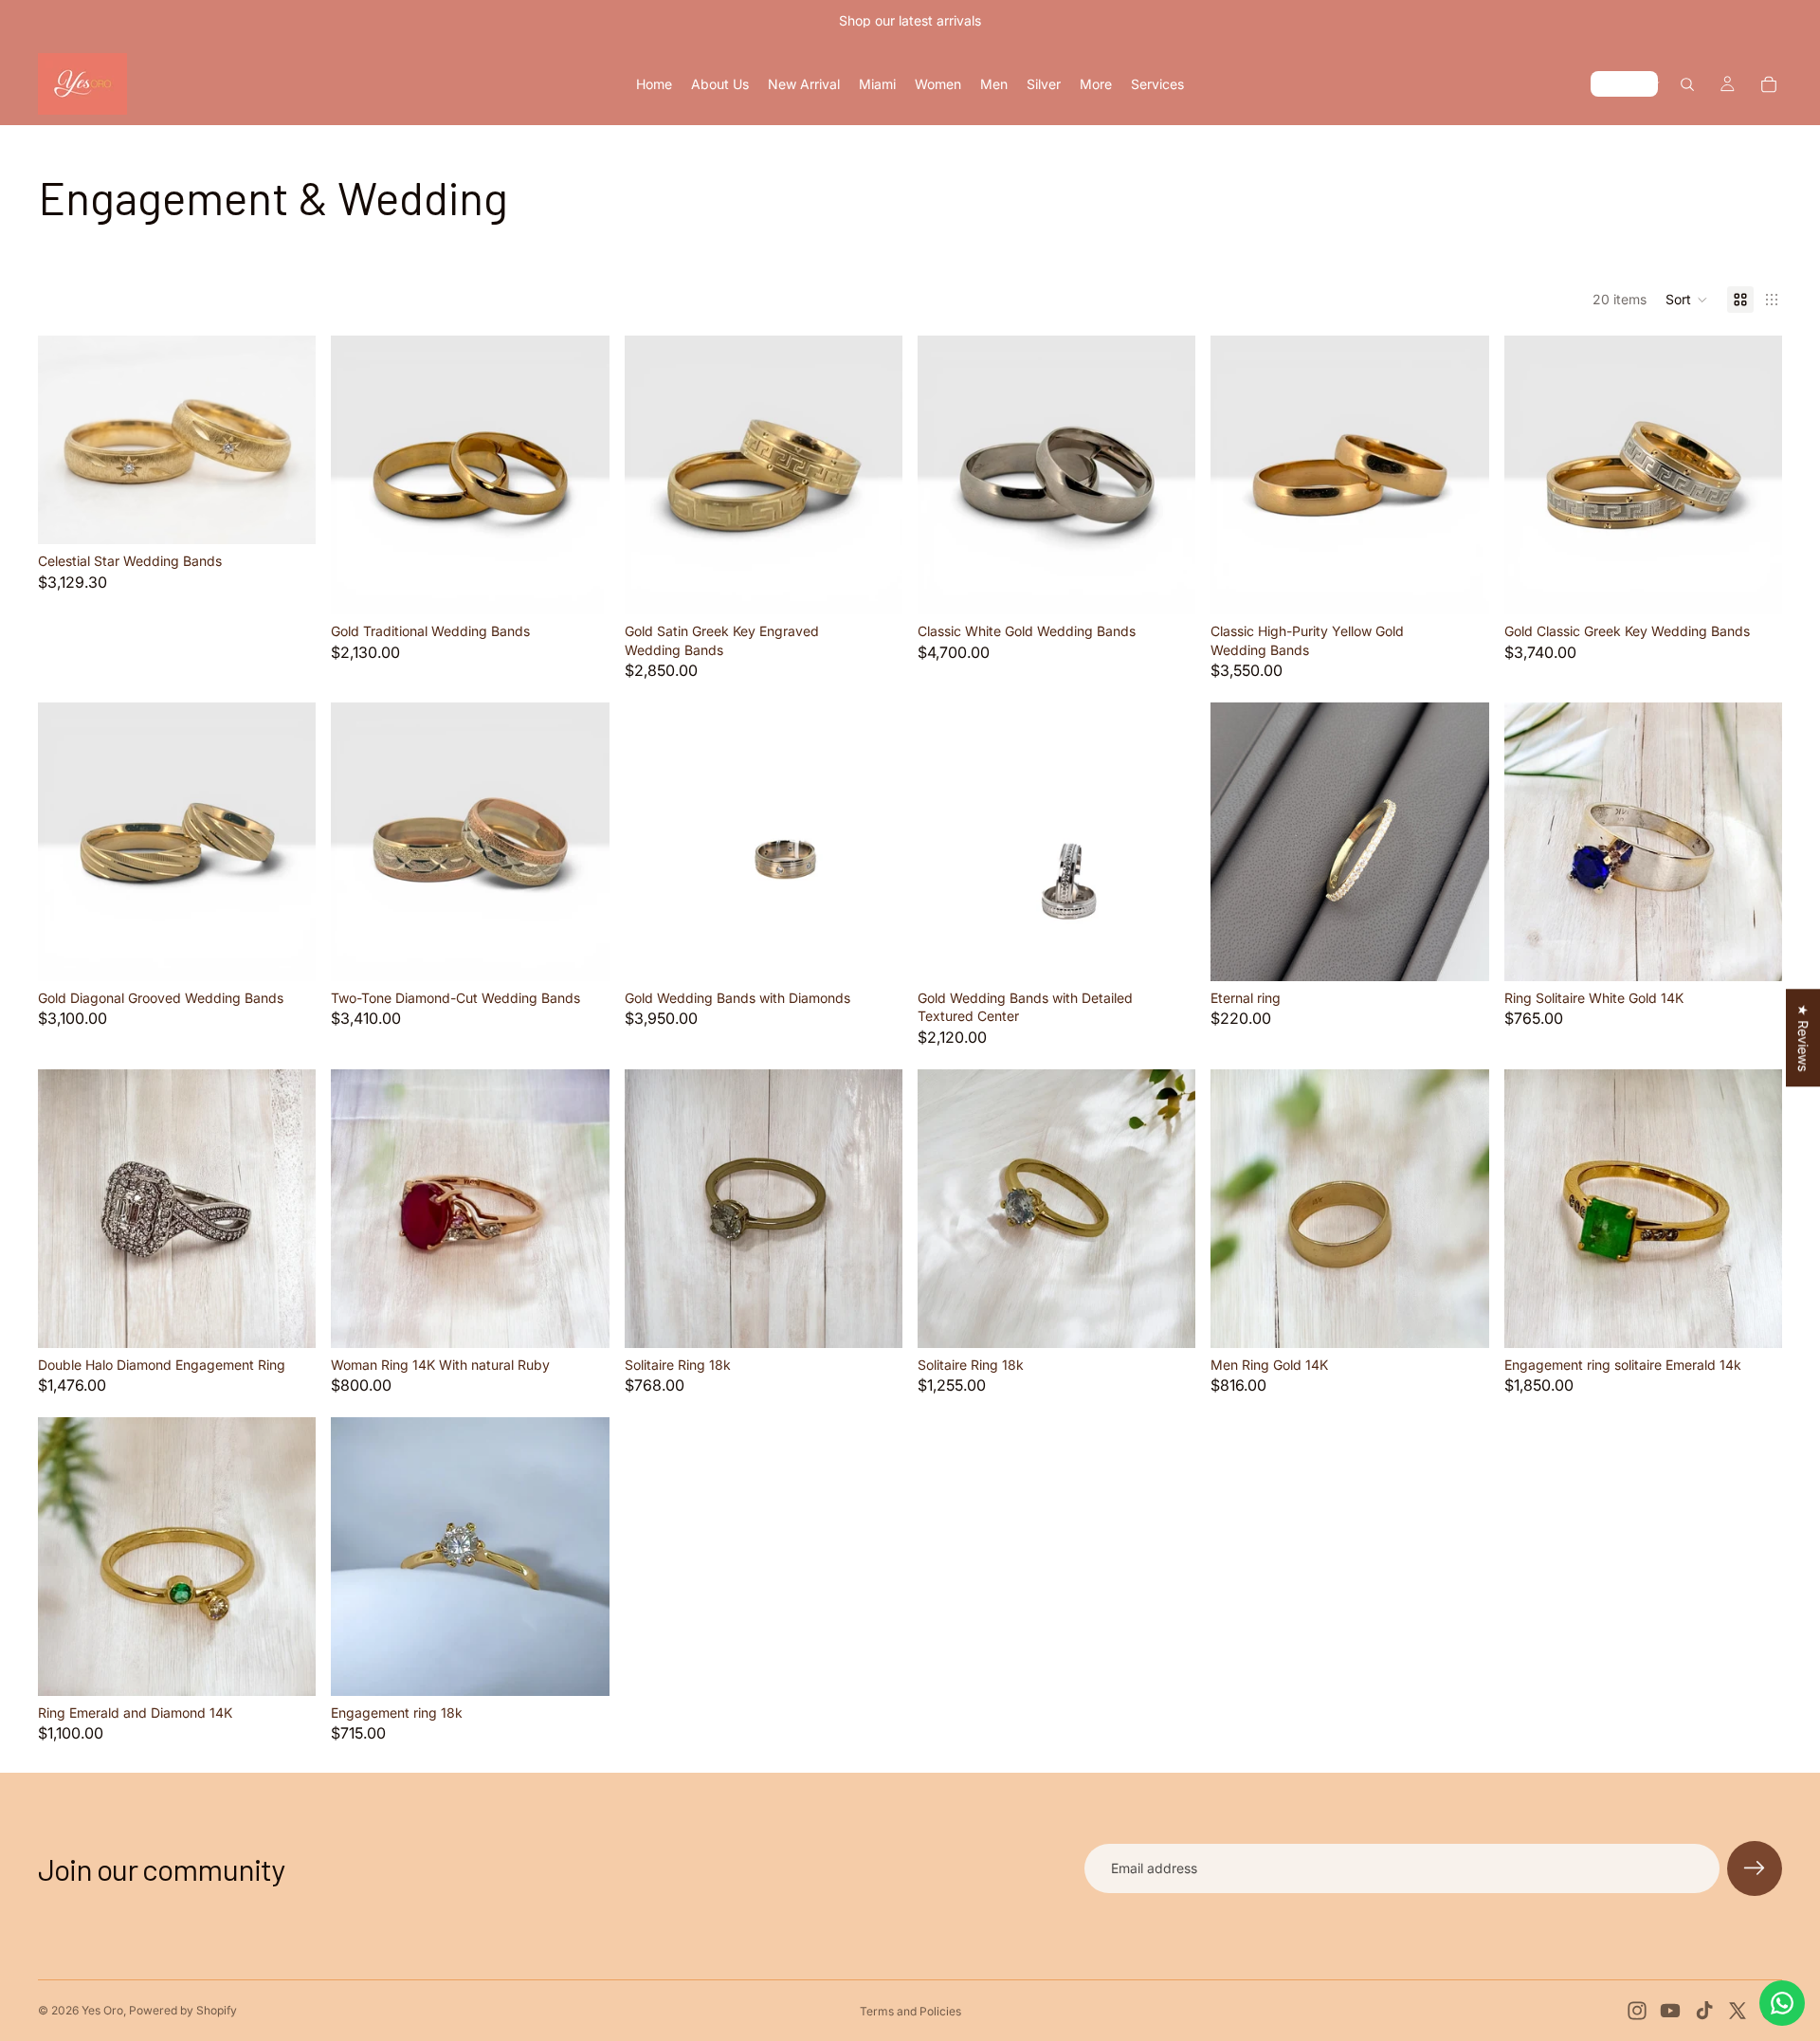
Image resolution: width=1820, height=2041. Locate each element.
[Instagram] (1637, 2011)
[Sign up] (1755, 1868)
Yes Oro (102, 2010)
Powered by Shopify (183, 2010)
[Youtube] (1670, 2011)
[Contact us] (1782, 2003)
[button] (1687, 300)
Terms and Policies (910, 2011)
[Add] (287, 516)
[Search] (1687, 84)
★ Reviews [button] (1803, 1038)
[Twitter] (1738, 2011)
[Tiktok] (1704, 2011)
